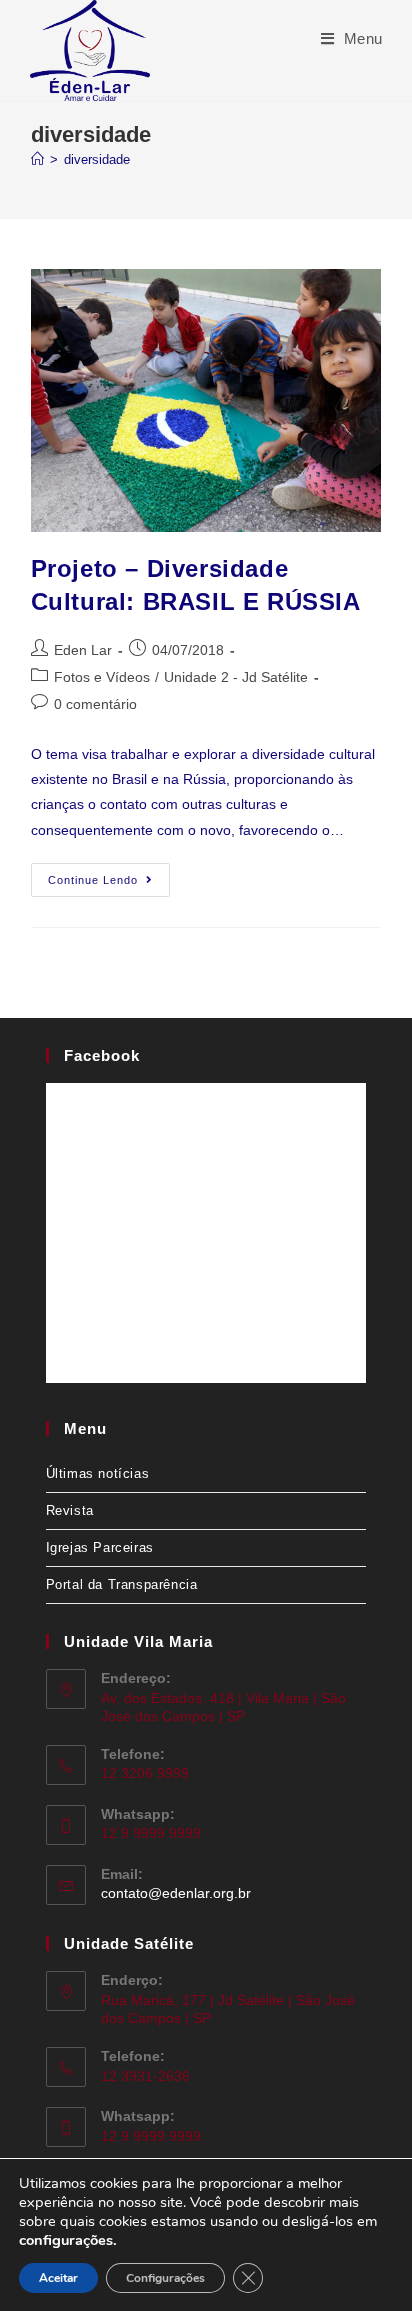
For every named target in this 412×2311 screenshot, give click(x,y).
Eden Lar (83, 650)
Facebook (102, 1055)
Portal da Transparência (122, 1584)
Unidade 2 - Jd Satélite (236, 677)
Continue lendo (109, 874)
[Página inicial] (37, 159)
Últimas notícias (98, 1473)
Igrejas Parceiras (100, 1547)
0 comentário (95, 704)
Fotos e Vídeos (102, 677)
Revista (70, 1510)
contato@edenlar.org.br (176, 1893)
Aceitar (58, 2278)
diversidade (97, 159)
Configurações (165, 2278)
